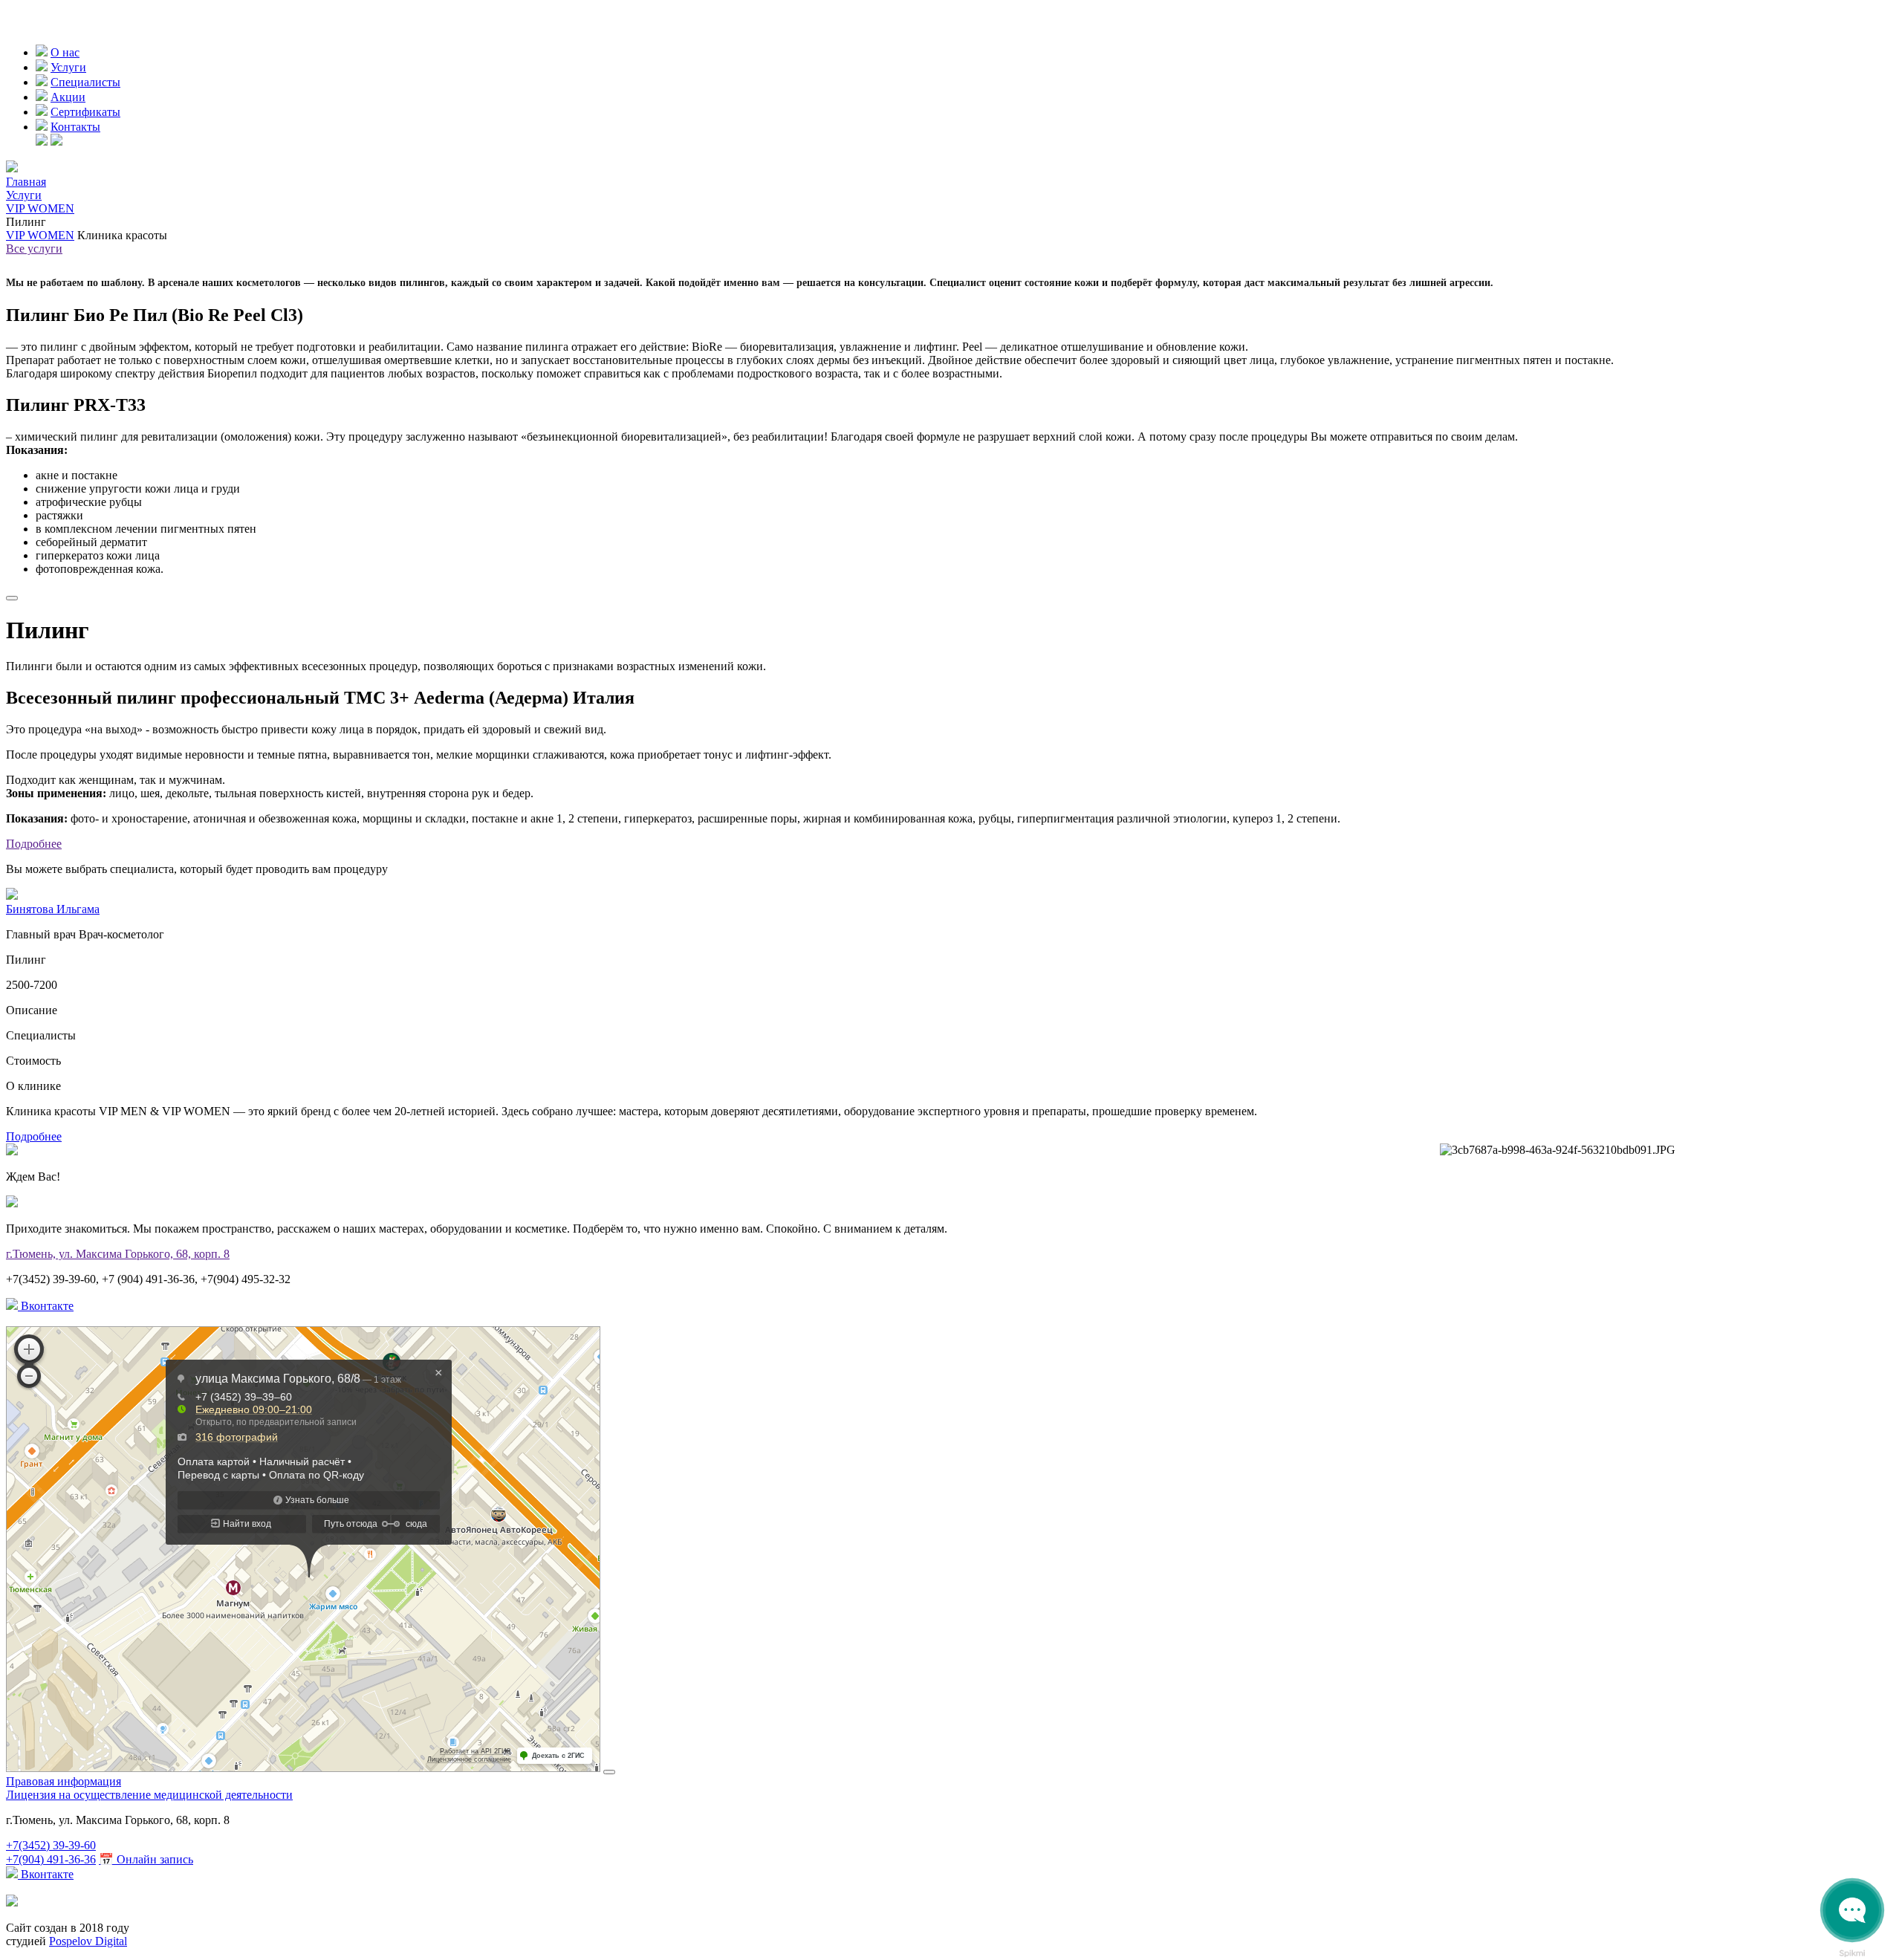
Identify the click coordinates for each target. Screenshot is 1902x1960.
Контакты (75, 127)
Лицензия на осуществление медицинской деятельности (149, 1795)
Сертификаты (85, 112)
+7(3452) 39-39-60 (51, 1845)
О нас (65, 52)
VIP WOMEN (40, 235)
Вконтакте (46, 1306)
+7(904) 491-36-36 (51, 1859)
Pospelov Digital (88, 1941)
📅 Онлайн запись (146, 1859)
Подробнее (34, 844)
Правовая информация (64, 1781)
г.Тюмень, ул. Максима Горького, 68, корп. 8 (118, 1254)
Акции (68, 97)
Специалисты (85, 82)
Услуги (68, 67)
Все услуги (34, 249)
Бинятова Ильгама (53, 909)
